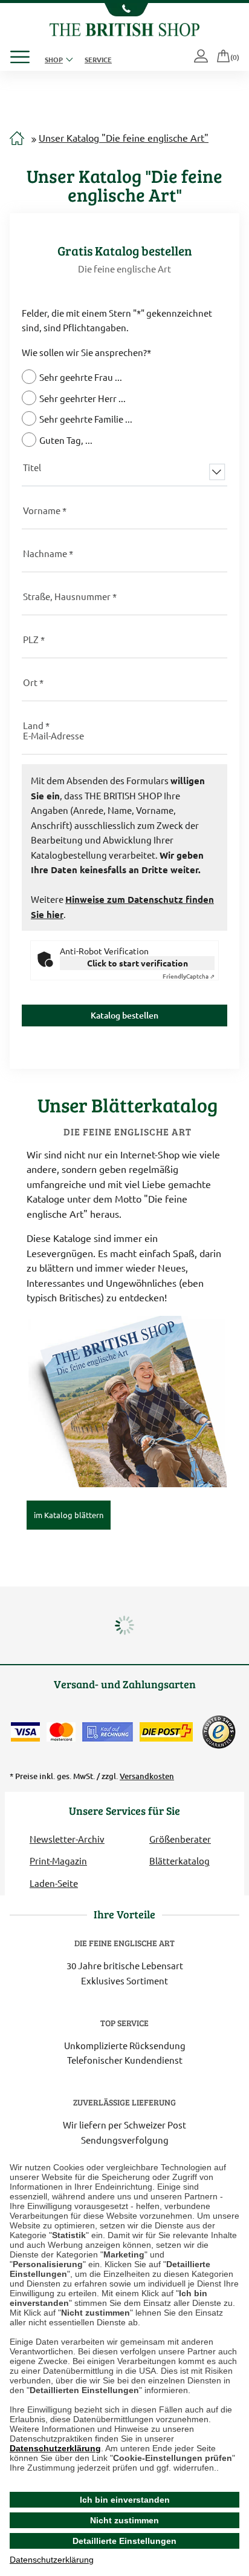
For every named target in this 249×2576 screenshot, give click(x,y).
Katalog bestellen (124, 1015)
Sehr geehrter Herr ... (82, 398)
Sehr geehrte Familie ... (86, 419)
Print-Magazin (58, 1861)
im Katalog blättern (69, 1515)
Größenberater (180, 1839)
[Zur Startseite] (17, 139)
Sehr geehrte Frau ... (81, 377)
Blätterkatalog (179, 1861)
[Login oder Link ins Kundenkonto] (202, 57)
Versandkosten (147, 1776)
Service (98, 59)
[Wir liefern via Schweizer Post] (166, 1732)
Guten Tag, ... (66, 440)
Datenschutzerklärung (55, 2448)
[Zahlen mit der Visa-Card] (25, 1732)
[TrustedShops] (219, 1732)
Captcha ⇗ (189, 976)
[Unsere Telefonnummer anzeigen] (124, 10)
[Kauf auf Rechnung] (108, 1732)
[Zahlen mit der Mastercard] (61, 1732)
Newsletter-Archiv (67, 1839)
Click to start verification (137, 963)
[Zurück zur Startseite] (124, 28)
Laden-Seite (54, 1883)
